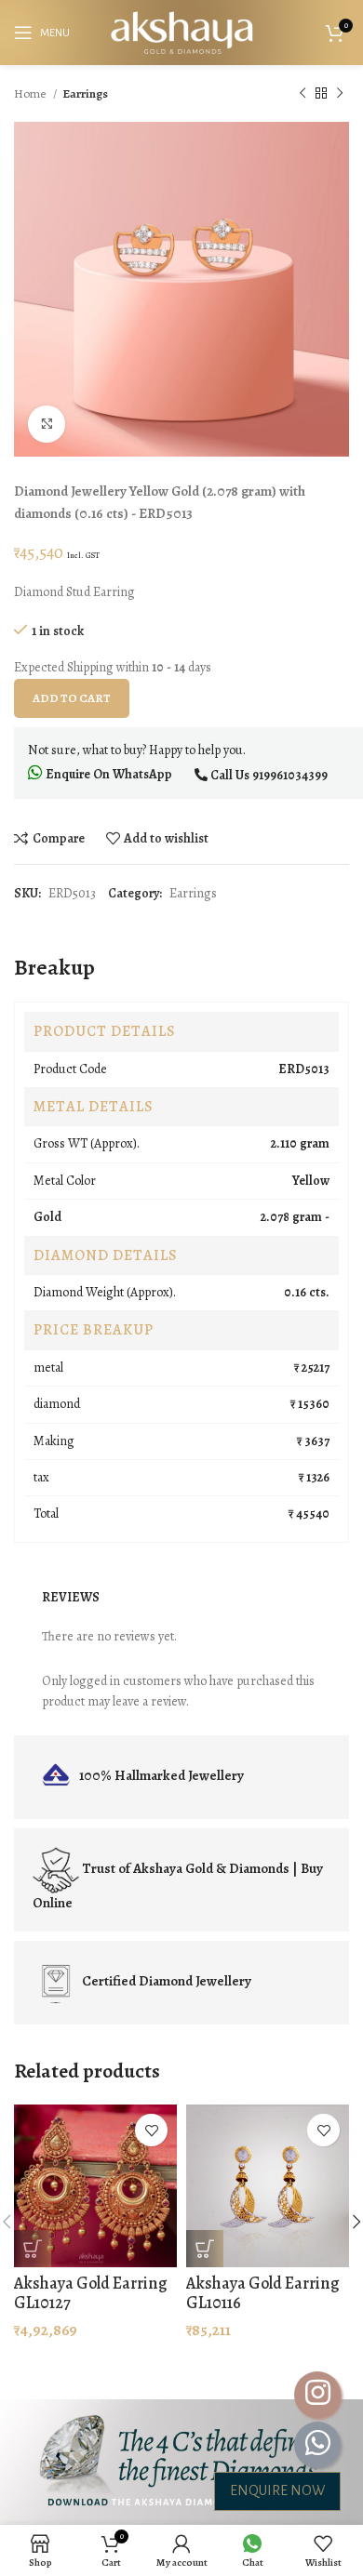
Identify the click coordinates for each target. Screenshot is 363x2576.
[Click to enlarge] (47, 424)
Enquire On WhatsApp (108, 774)
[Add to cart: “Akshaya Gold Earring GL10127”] (33, 2249)
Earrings (85, 93)
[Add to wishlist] (151, 2130)
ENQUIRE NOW (277, 2490)
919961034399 (290, 775)
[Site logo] (181, 31)
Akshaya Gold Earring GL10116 (262, 2293)
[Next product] (340, 94)
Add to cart (72, 698)
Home (31, 93)
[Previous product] (302, 94)
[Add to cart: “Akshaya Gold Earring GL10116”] (205, 2249)
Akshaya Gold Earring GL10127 (90, 2293)
